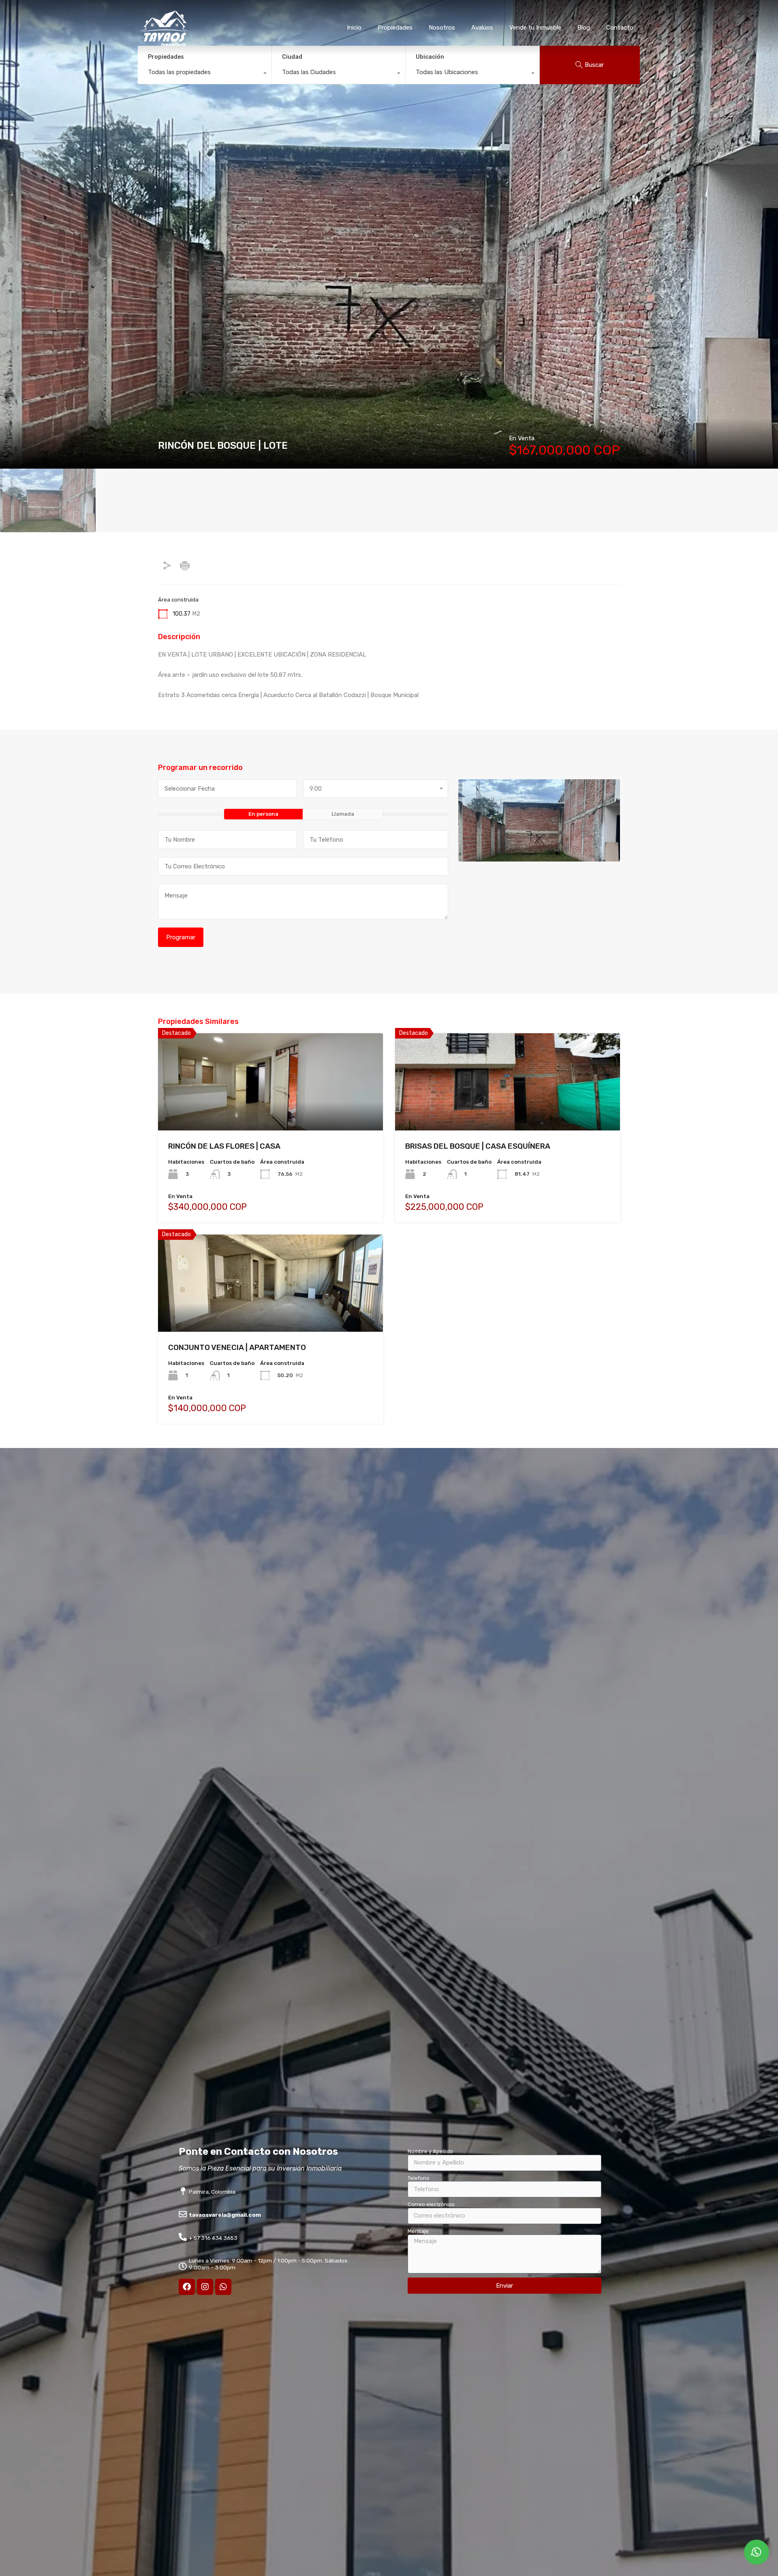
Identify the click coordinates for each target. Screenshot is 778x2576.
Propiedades (395, 28)
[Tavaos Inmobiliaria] (164, 43)
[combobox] (205, 74)
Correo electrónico (431, 2204)
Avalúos (482, 28)
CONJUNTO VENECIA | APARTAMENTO (237, 1347)
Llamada (343, 814)
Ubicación (430, 57)
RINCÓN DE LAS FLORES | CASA (224, 1146)
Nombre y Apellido (430, 2151)
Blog (584, 28)
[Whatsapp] (223, 2287)
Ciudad (292, 57)
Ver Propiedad (270, 1111)
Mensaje (418, 2231)
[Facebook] (187, 2287)
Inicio (354, 28)
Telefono (419, 2178)
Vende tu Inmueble (535, 28)
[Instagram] (205, 2287)
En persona (263, 814)
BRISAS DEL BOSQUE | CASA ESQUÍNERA (478, 1146)
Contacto (620, 28)
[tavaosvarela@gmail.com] (183, 2214)
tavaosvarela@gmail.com (225, 2215)
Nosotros (442, 28)
